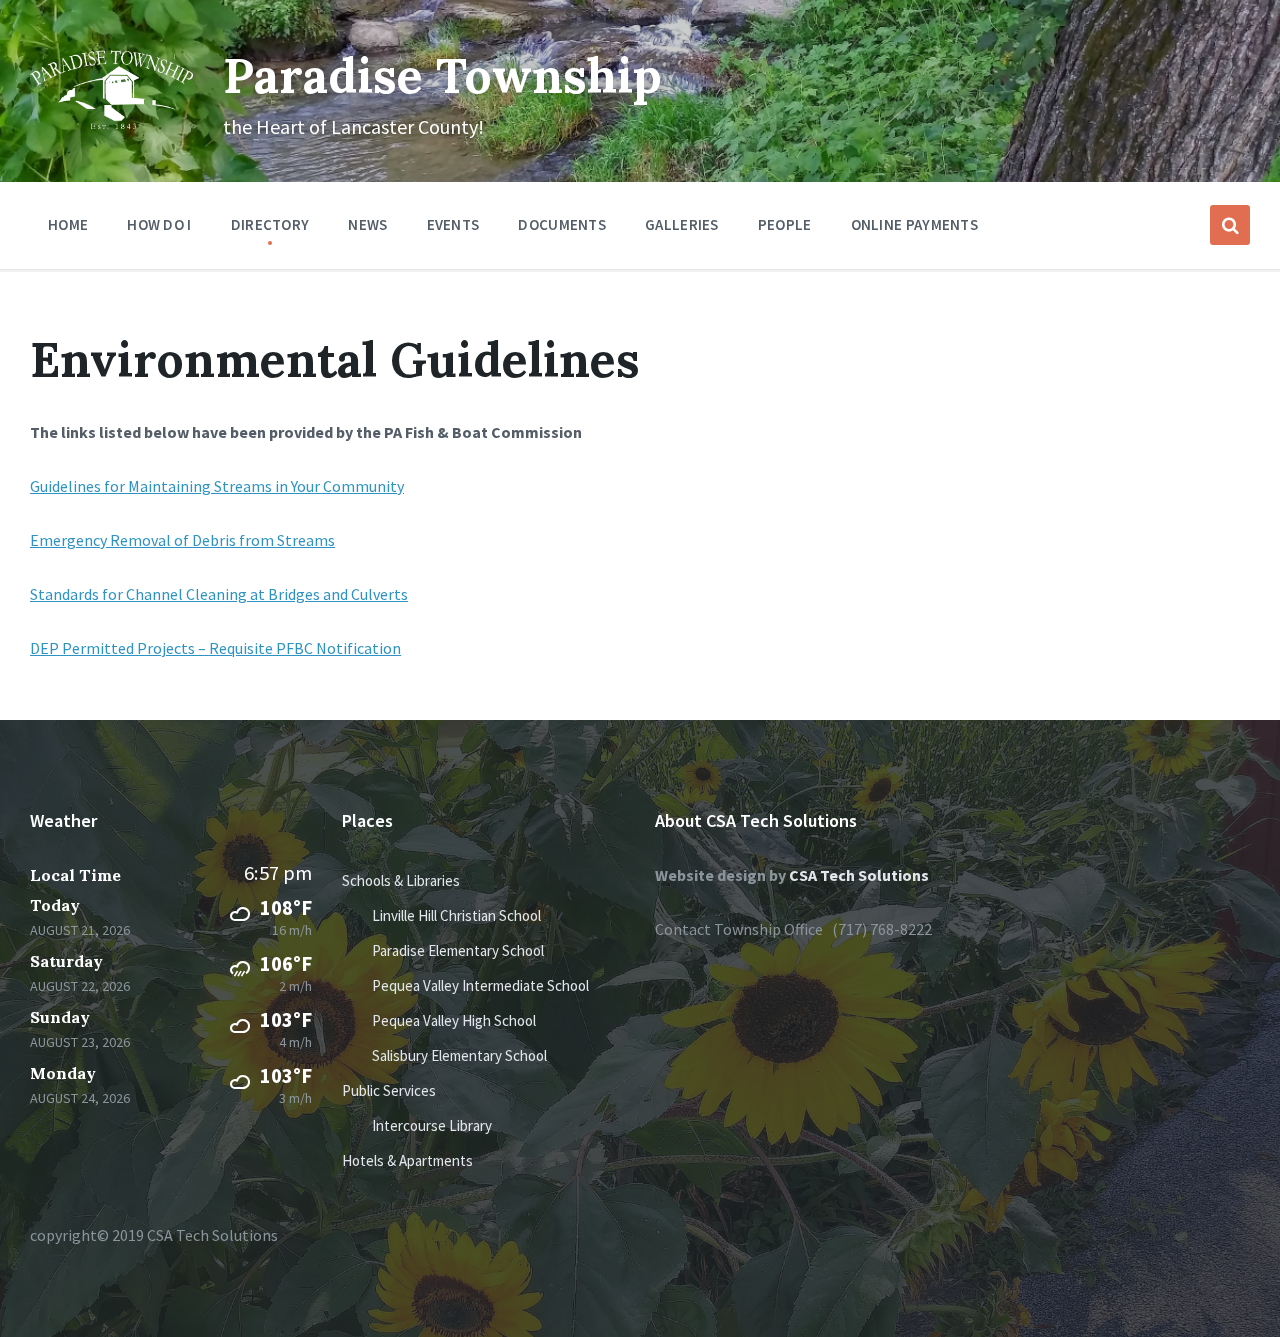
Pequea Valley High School (454, 1020)
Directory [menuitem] (270, 224)
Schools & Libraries (401, 880)
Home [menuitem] (68, 224)
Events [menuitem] (453, 224)
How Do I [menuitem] (159, 224)
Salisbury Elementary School (459, 1055)
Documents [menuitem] (562, 224)
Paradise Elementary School (458, 950)
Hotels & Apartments (407, 1160)
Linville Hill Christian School (456, 915)
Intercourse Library (432, 1125)
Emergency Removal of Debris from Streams (182, 540)
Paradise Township (442, 75)
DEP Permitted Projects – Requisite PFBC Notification (215, 648)
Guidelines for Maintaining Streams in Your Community (217, 486)
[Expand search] (1230, 225)
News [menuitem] (367, 224)
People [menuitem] (785, 224)
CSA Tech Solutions (859, 875)
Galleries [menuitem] (682, 224)
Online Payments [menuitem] (915, 224)
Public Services (389, 1090)
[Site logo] (111, 123)
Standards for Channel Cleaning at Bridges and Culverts (219, 594)
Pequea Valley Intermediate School (480, 985)
